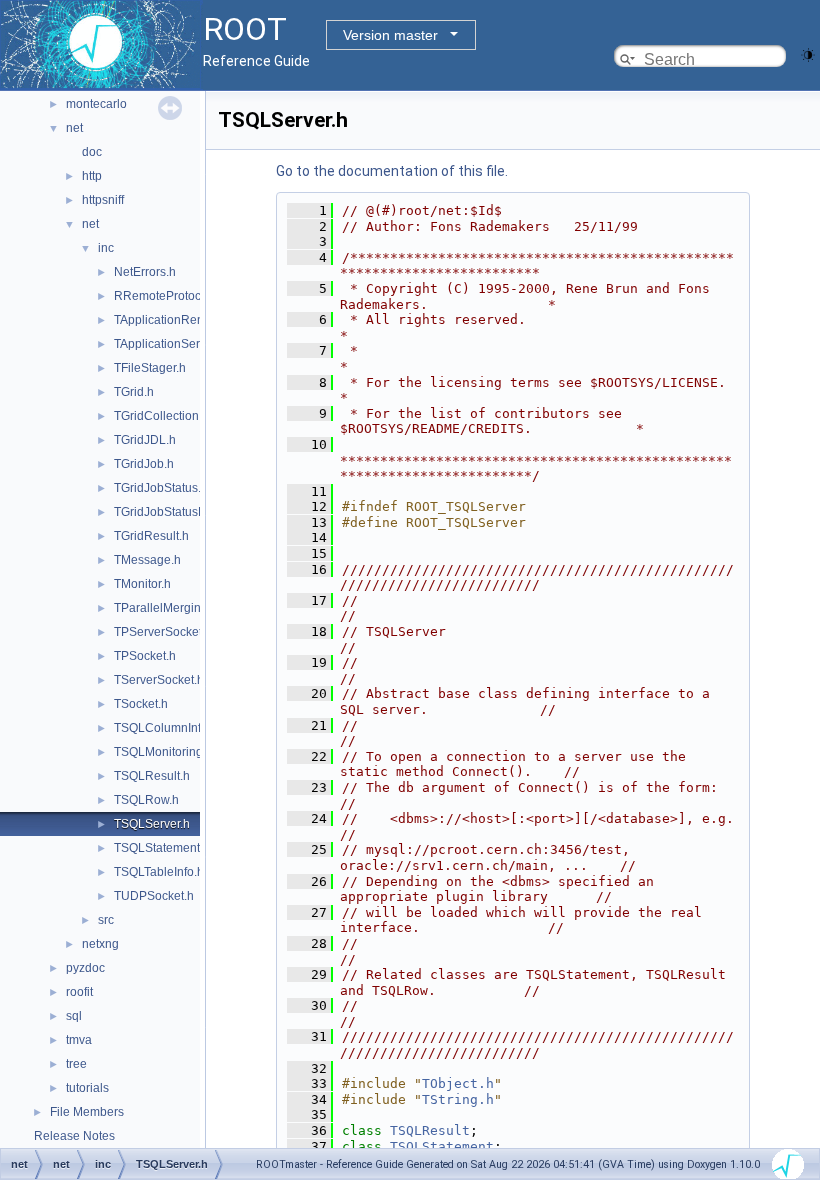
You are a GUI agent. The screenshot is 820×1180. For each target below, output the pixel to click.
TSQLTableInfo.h (159, 872)
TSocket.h (141, 704)
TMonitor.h (142, 584)
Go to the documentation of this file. (392, 171)
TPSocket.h (145, 656)
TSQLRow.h (146, 800)
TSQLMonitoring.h (163, 752)
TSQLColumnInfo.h (166, 728)
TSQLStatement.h (162, 848)
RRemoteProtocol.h (167, 296)
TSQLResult (430, 1130)
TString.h (458, 1099)
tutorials (87, 1088)
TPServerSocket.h (163, 632)
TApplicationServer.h (170, 344)
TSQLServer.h (152, 824)
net (74, 128)
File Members (87, 1112)
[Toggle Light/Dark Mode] (808, 53)
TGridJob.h (144, 464)
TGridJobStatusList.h (170, 512)
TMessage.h (147, 560)
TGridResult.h (151, 536)
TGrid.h (134, 392)
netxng (100, 944)
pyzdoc (85, 968)
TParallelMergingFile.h (176, 608)
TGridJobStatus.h (161, 488)
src (106, 920)
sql (74, 1016)
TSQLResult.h (152, 776)
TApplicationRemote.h (174, 320)
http (92, 176)
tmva (79, 1040)
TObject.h (458, 1083)
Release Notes (74, 1136)
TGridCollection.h (161, 416)
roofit (79, 992)
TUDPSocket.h (154, 896)
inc (106, 248)
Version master (390, 35)
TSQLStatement (442, 1146)
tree (76, 1064)
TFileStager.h (150, 368)
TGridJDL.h (145, 440)
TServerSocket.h (159, 680)
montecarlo (96, 104)
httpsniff (103, 200)
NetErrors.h (145, 272)
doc (92, 152)
